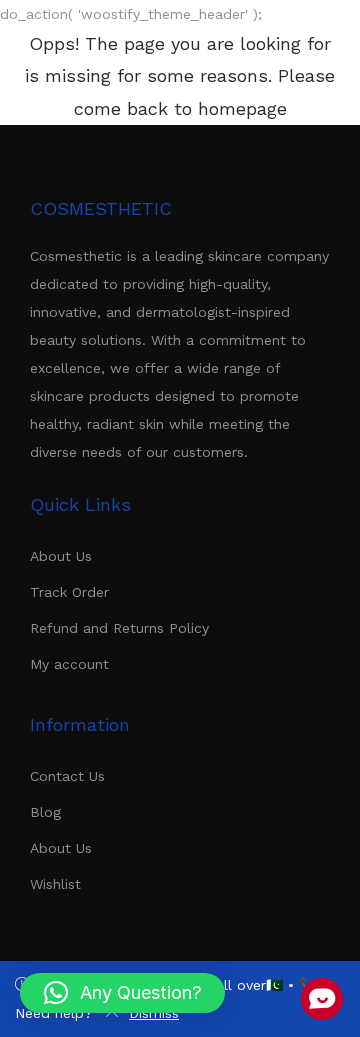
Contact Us (67, 776)
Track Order (69, 592)
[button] (122, 993)
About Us (61, 556)
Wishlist (55, 884)
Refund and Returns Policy (119, 628)
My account (69, 664)
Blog (45, 812)
